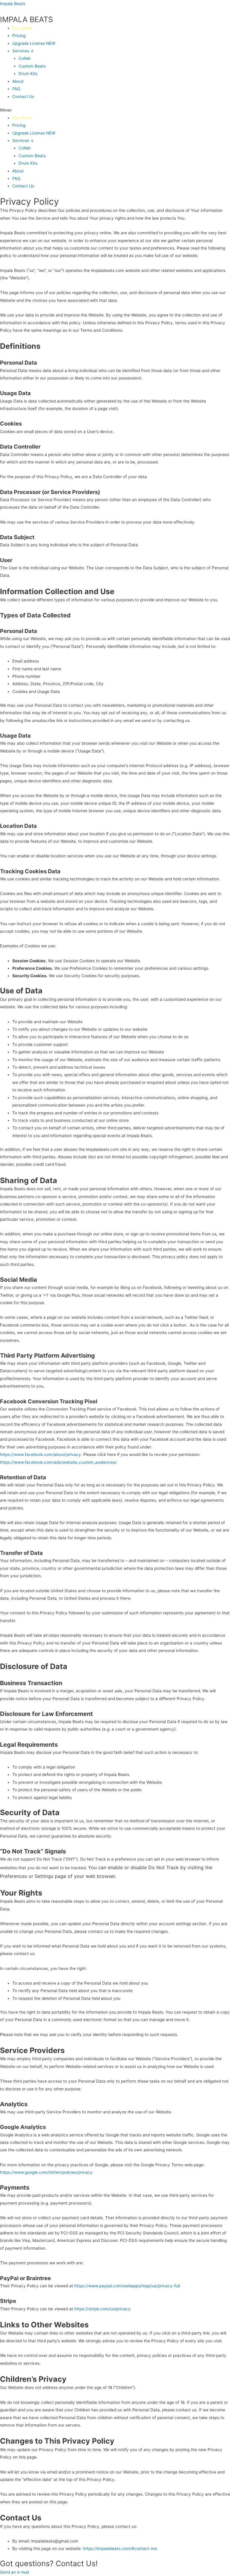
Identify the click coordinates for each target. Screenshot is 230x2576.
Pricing (19, 36)
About (18, 81)
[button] (115, 110)
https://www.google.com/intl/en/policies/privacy (46, 2172)
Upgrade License (34, 43)
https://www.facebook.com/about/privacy (40, 1454)
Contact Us (23, 97)
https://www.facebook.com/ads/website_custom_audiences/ (58, 1462)
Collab (25, 58)
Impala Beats (13, 4)
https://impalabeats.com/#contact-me (120, 2549)
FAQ (16, 89)
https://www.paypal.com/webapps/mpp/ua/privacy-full (127, 2286)
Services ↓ (23, 51)
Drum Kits (28, 74)
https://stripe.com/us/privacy (102, 2309)
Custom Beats (32, 66)
